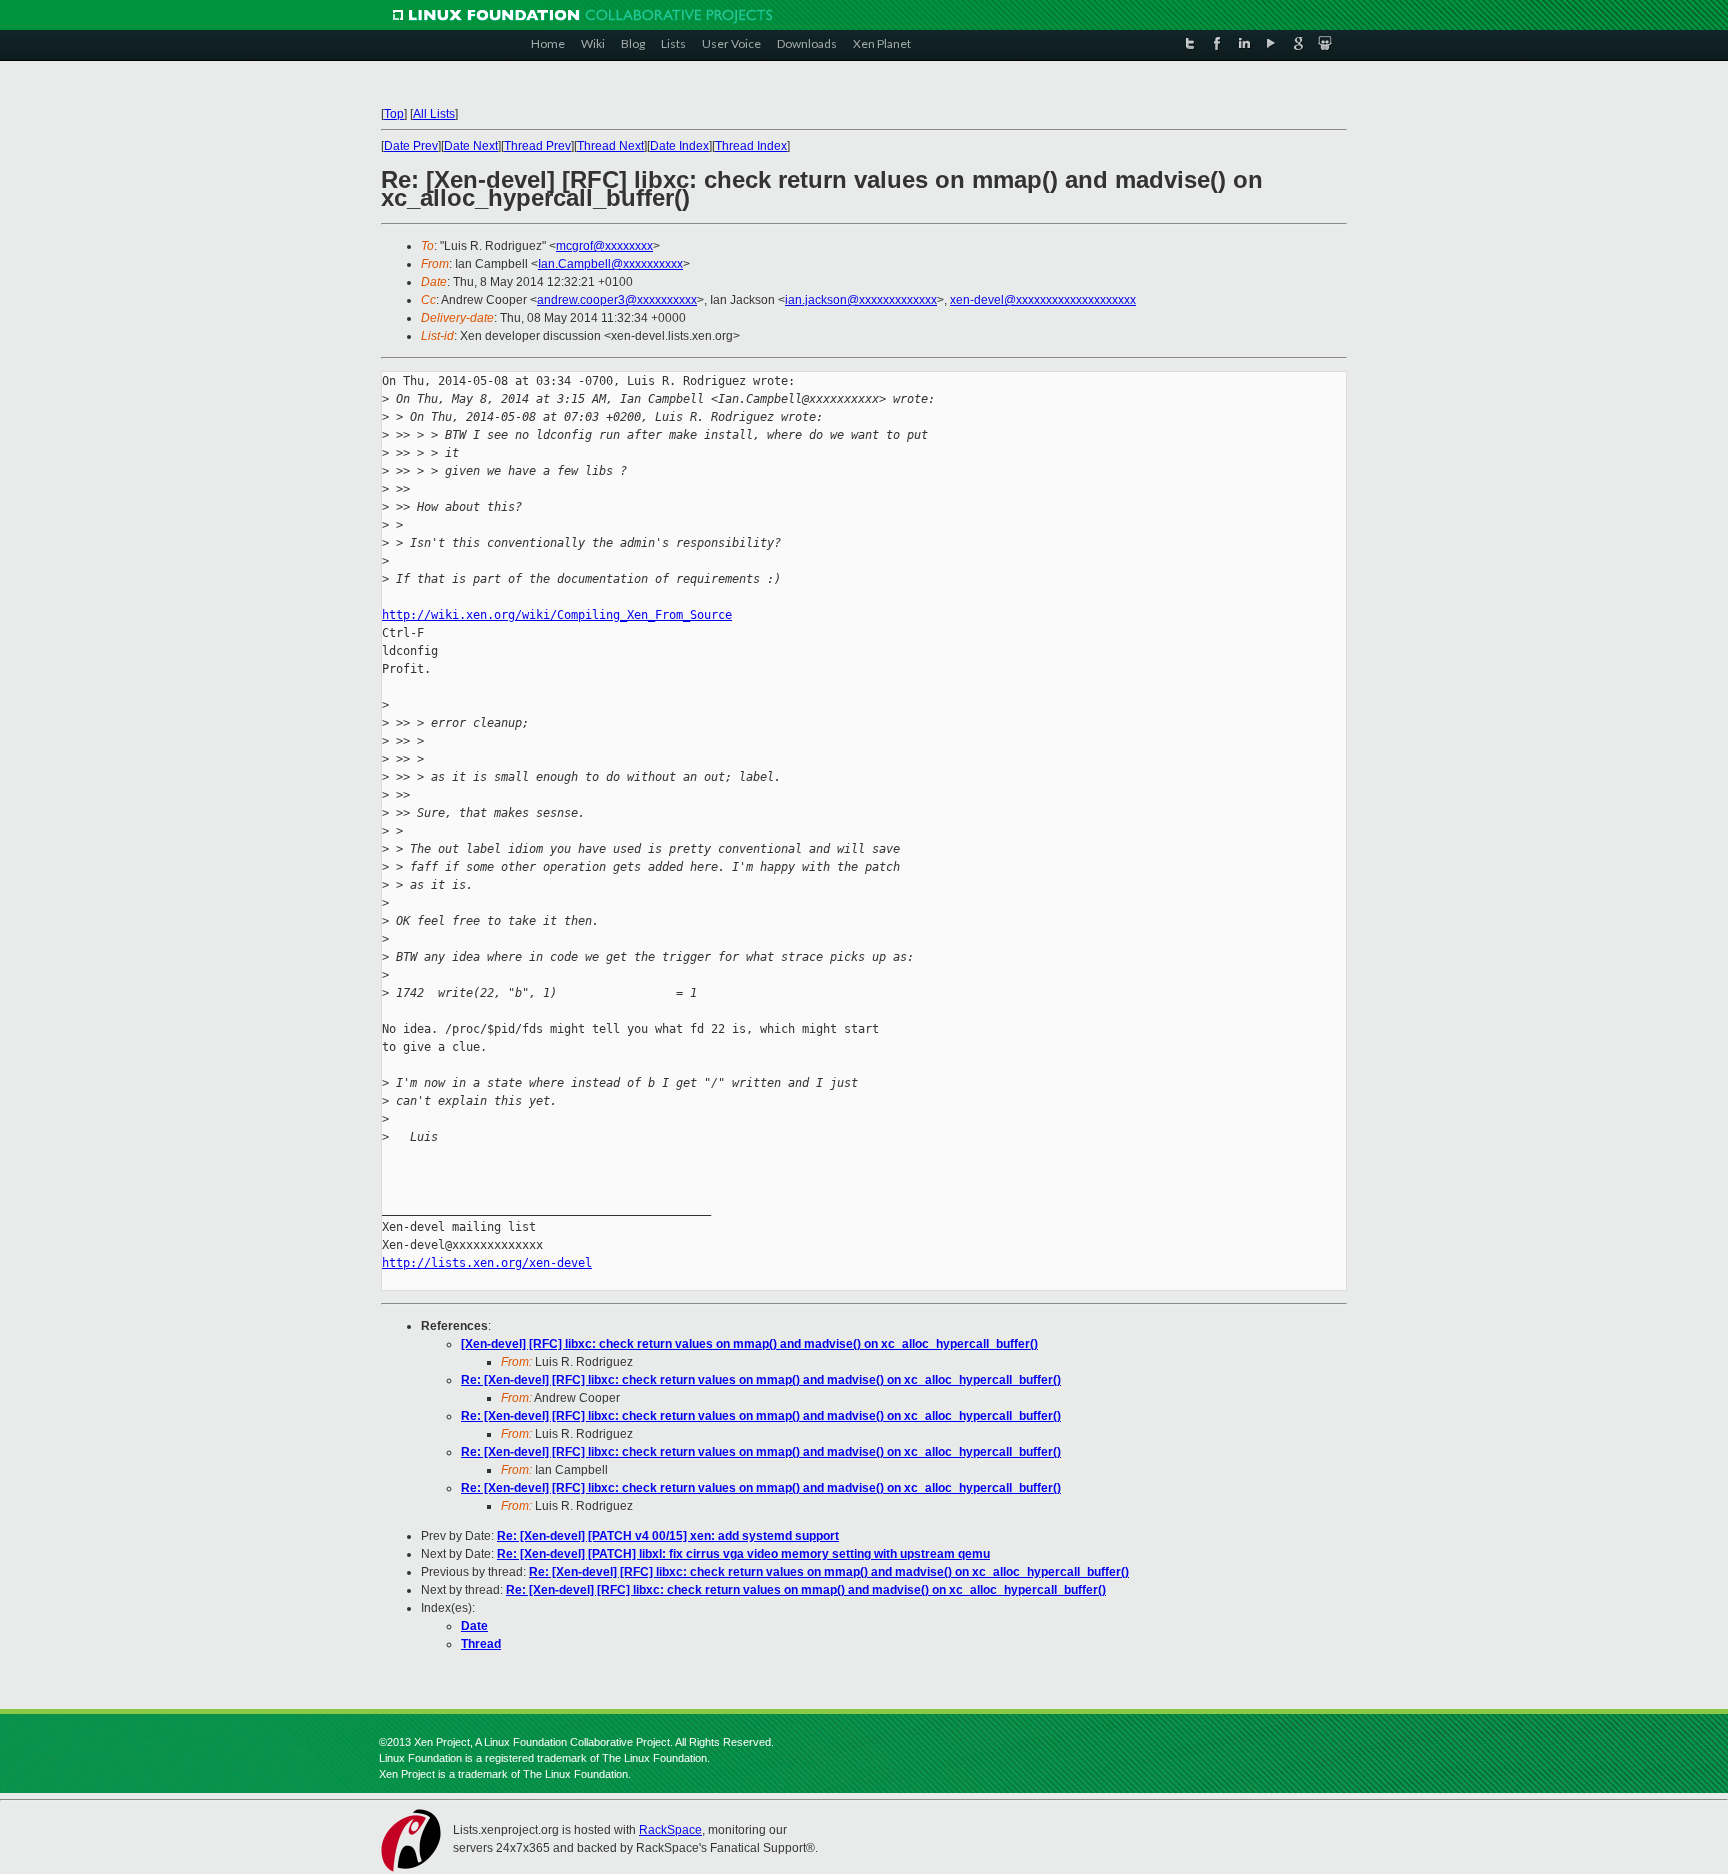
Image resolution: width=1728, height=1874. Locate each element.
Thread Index (751, 146)
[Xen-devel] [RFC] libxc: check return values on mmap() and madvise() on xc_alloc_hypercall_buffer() (749, 1344)
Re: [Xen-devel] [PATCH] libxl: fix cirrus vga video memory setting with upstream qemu (743, 1554)
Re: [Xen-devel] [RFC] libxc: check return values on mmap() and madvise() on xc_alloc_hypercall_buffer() (761, 1380)
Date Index (679, 146)
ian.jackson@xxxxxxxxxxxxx (861, 300)
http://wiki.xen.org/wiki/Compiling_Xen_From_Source (557, 615)
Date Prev (411, 146)
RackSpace (670, 1830)
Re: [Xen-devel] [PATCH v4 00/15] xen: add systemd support (668, 1536)
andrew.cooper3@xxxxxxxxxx (617, 300)
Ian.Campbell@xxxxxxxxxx (610, 264)
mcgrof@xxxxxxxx (604, 246)
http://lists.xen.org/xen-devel (487, 1263)
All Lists (434, 114)
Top (394, 114)
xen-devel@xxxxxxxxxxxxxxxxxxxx (1043, 300)
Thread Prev (537, 146)
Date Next (471, 146)
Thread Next (610, 146)
